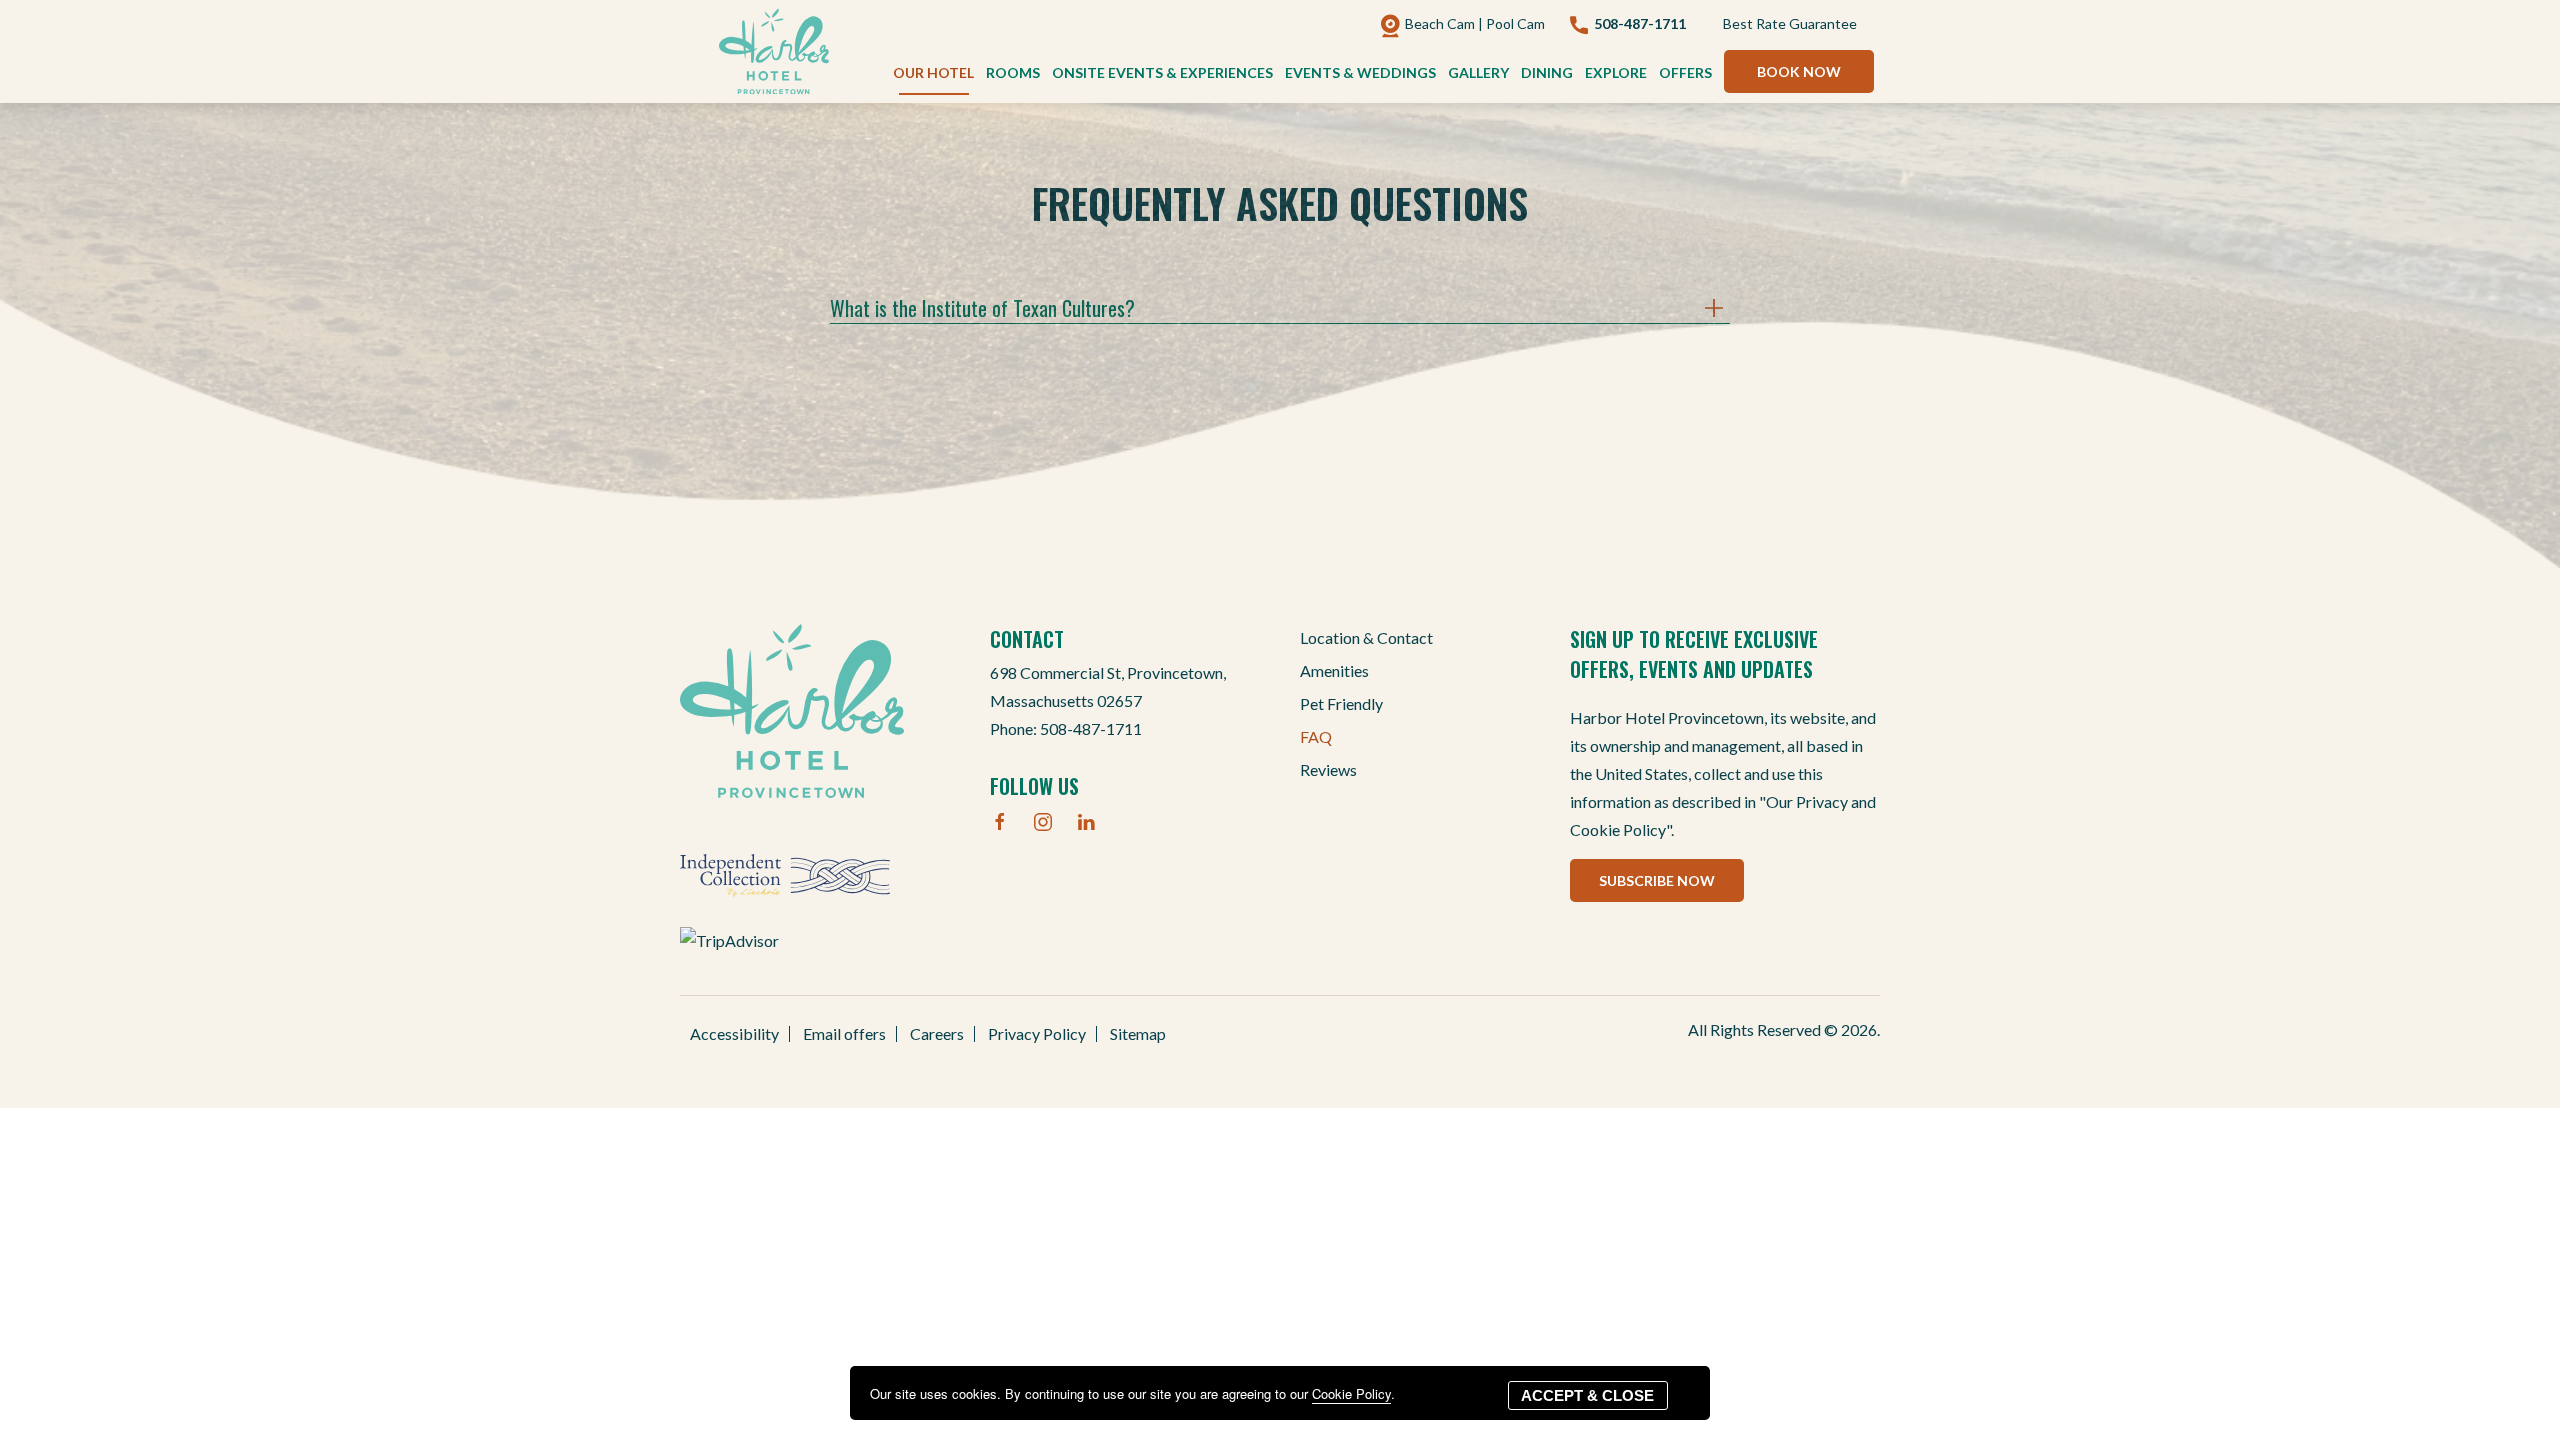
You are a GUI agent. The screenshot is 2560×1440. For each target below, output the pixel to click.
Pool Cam (1515, 23)
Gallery (1478, 72)
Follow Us (1034, 786)
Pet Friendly (1341, 703)
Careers (937, 1033)
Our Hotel (933, 72)
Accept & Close (1587, 1395)
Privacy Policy (1037, 1033)
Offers (1685, 72)
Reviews (1328, 769)
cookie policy (1351, 1393)
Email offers (844, 1033)
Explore (1616, 72)
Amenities (1334, 670)
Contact (1027, 639)
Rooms (1013, 72)
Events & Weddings (1360, 72)
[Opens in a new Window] (785, 872)
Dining (1547, 72)
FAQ (1316, 736)
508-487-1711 (1091, 728)
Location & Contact (1366, 637)
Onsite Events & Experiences (1162, 72)
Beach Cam (1440, 23)
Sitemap (1138, 1033)
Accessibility (734, 1033)
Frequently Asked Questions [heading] (1280, 203)
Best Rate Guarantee (1790, 23)
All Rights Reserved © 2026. (1784, 1029)
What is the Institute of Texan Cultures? (982, 308)
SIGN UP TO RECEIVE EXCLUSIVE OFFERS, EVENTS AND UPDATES (1694, 654)
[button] (1799, 71)
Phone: (1108, 700)
